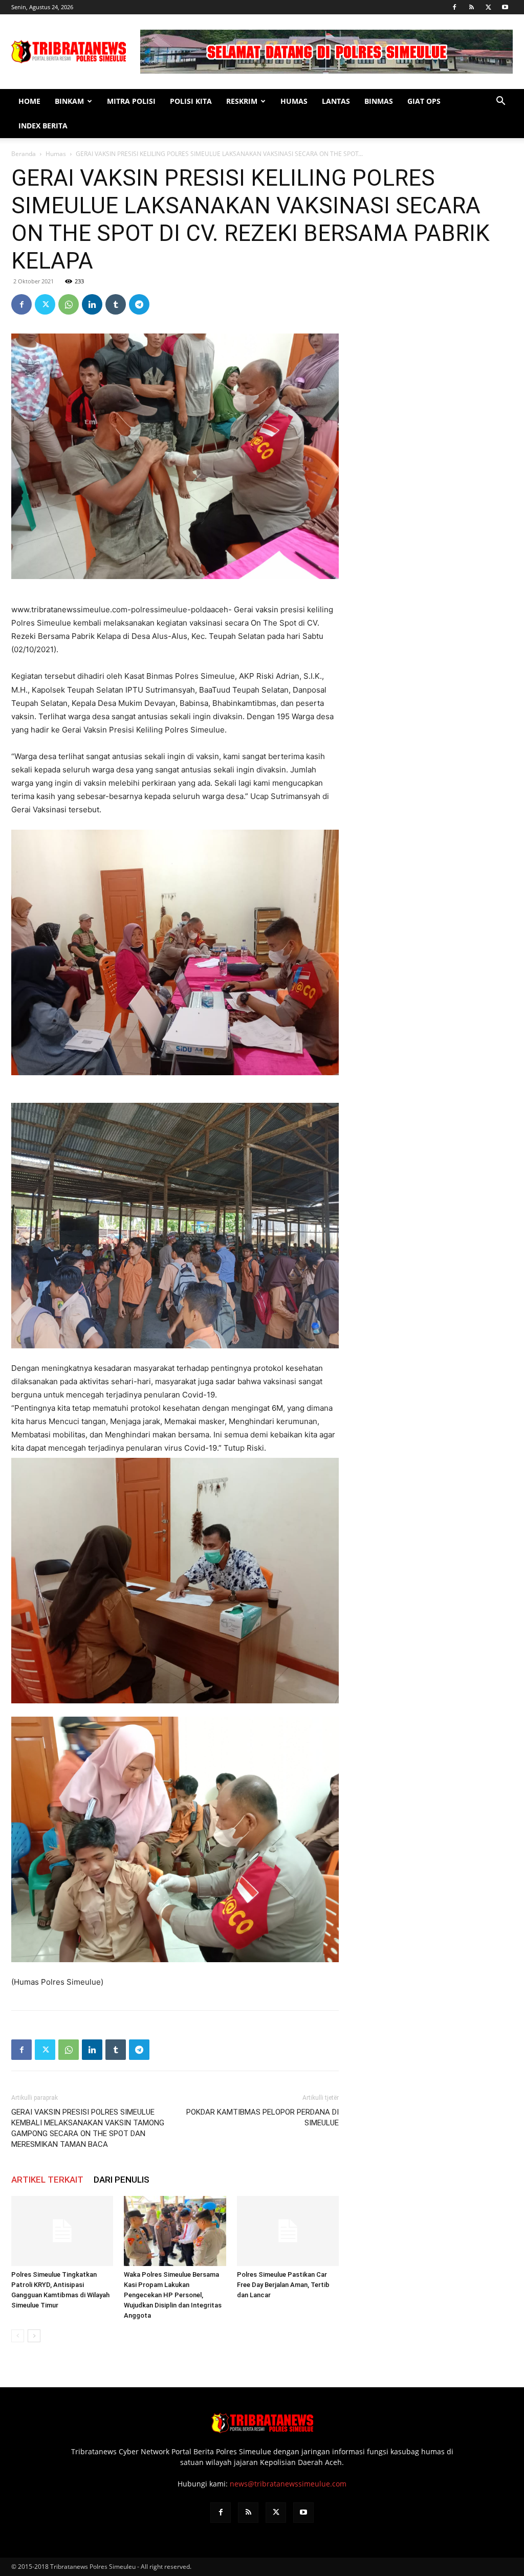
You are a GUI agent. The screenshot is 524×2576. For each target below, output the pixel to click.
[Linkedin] (92, 304)
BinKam (69, 101)
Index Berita (43, 126)
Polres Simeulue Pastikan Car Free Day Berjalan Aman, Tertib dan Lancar (283, 2285)
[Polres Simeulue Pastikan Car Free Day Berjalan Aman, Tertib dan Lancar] (288, 2231)
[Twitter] (488, 7)
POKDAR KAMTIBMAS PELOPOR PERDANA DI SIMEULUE (263, 2117)
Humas (294, 101)
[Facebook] (454, 7)
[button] (500, 102)
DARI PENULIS (122, 2180)
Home (29, 101)
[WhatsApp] (69, 304)
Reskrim (242, 101)
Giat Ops (424, 101)
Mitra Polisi (131, 101)
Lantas (336, 101)
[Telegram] (139, 304)
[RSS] (471, 7)
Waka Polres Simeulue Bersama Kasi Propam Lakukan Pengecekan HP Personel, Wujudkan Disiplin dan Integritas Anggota (173, 2295)
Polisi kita (191, 101)
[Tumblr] (116, 304)
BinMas (379, 101)
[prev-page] (18, 2336)
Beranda (24, 154)
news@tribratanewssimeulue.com (288, 2484)
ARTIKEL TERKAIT (47, 2180)
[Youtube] (505, 7)
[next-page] (34, 2336)
